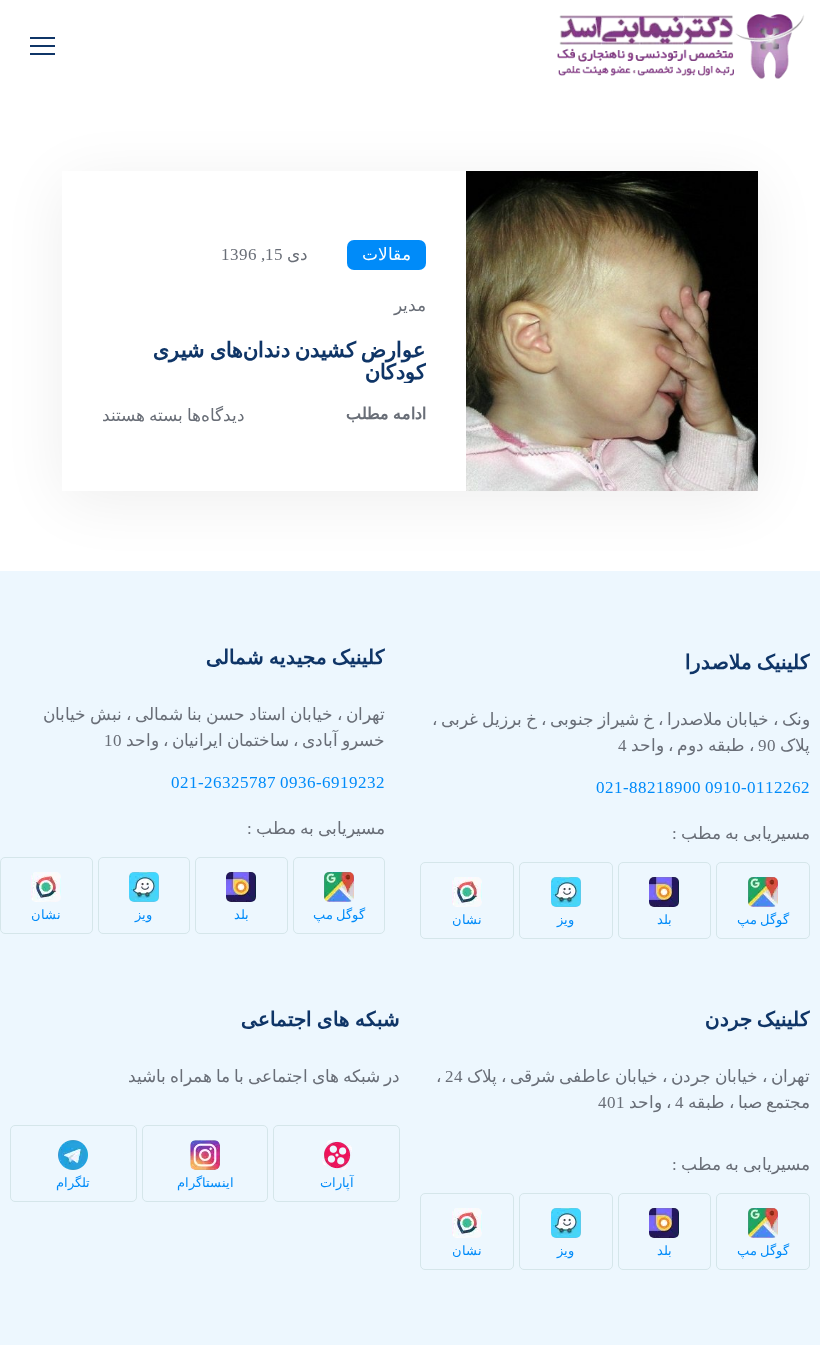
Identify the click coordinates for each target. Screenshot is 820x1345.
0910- (726, 787)
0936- (301, 782)
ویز (565, 919)
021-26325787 (223, 782)
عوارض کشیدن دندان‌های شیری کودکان (289, 361)
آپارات (337, 1182)
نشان (467, 919)
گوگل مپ (763, 919)
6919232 (353, 782)
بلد (664, 919)
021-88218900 (648, 787)
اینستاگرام (205, 1182)
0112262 (778, 787)
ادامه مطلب (386, 413)
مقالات (386, 254)
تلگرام (73, 1182)
